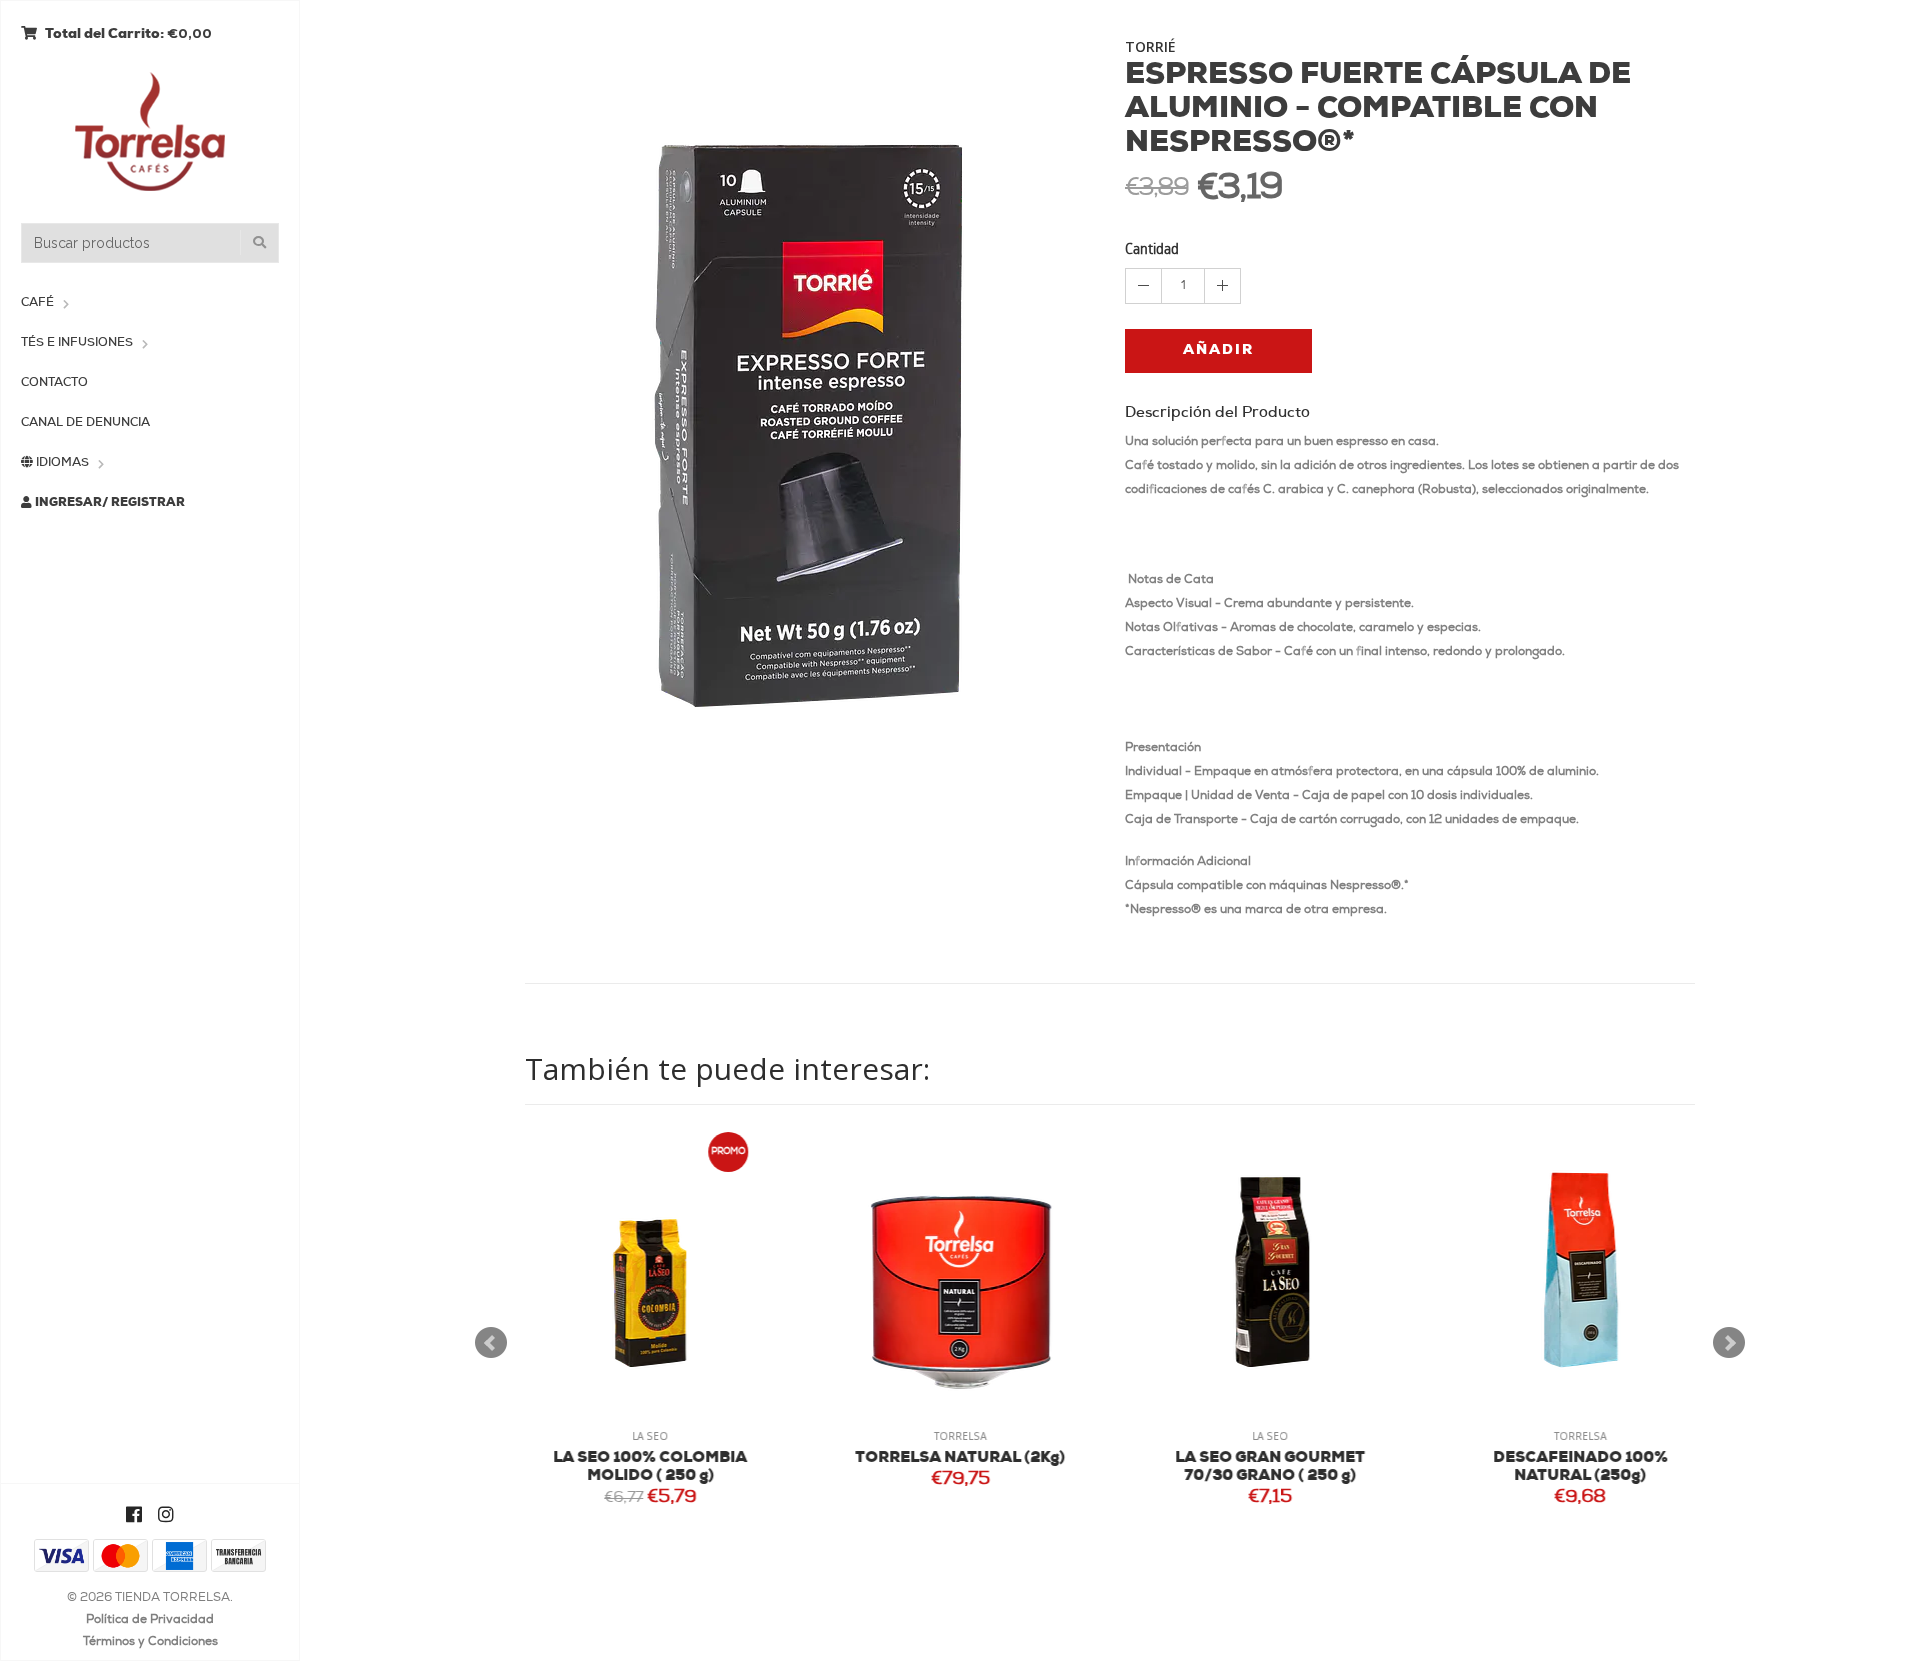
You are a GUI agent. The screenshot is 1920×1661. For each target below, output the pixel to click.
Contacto (54, 383)
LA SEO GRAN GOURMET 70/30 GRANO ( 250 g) (975, 1467)
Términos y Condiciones (150, 1642)
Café (37, 303)
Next (1729, 1343)
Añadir (1218, 350)
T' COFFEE (1595, 1458)
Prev (491, 1343)
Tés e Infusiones (77, 343)
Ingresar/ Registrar (108, 503)
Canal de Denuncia (85, 423)
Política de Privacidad (150, 1620)
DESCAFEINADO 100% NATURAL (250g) (1285, 1467)
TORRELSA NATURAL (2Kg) (665, 1458)
